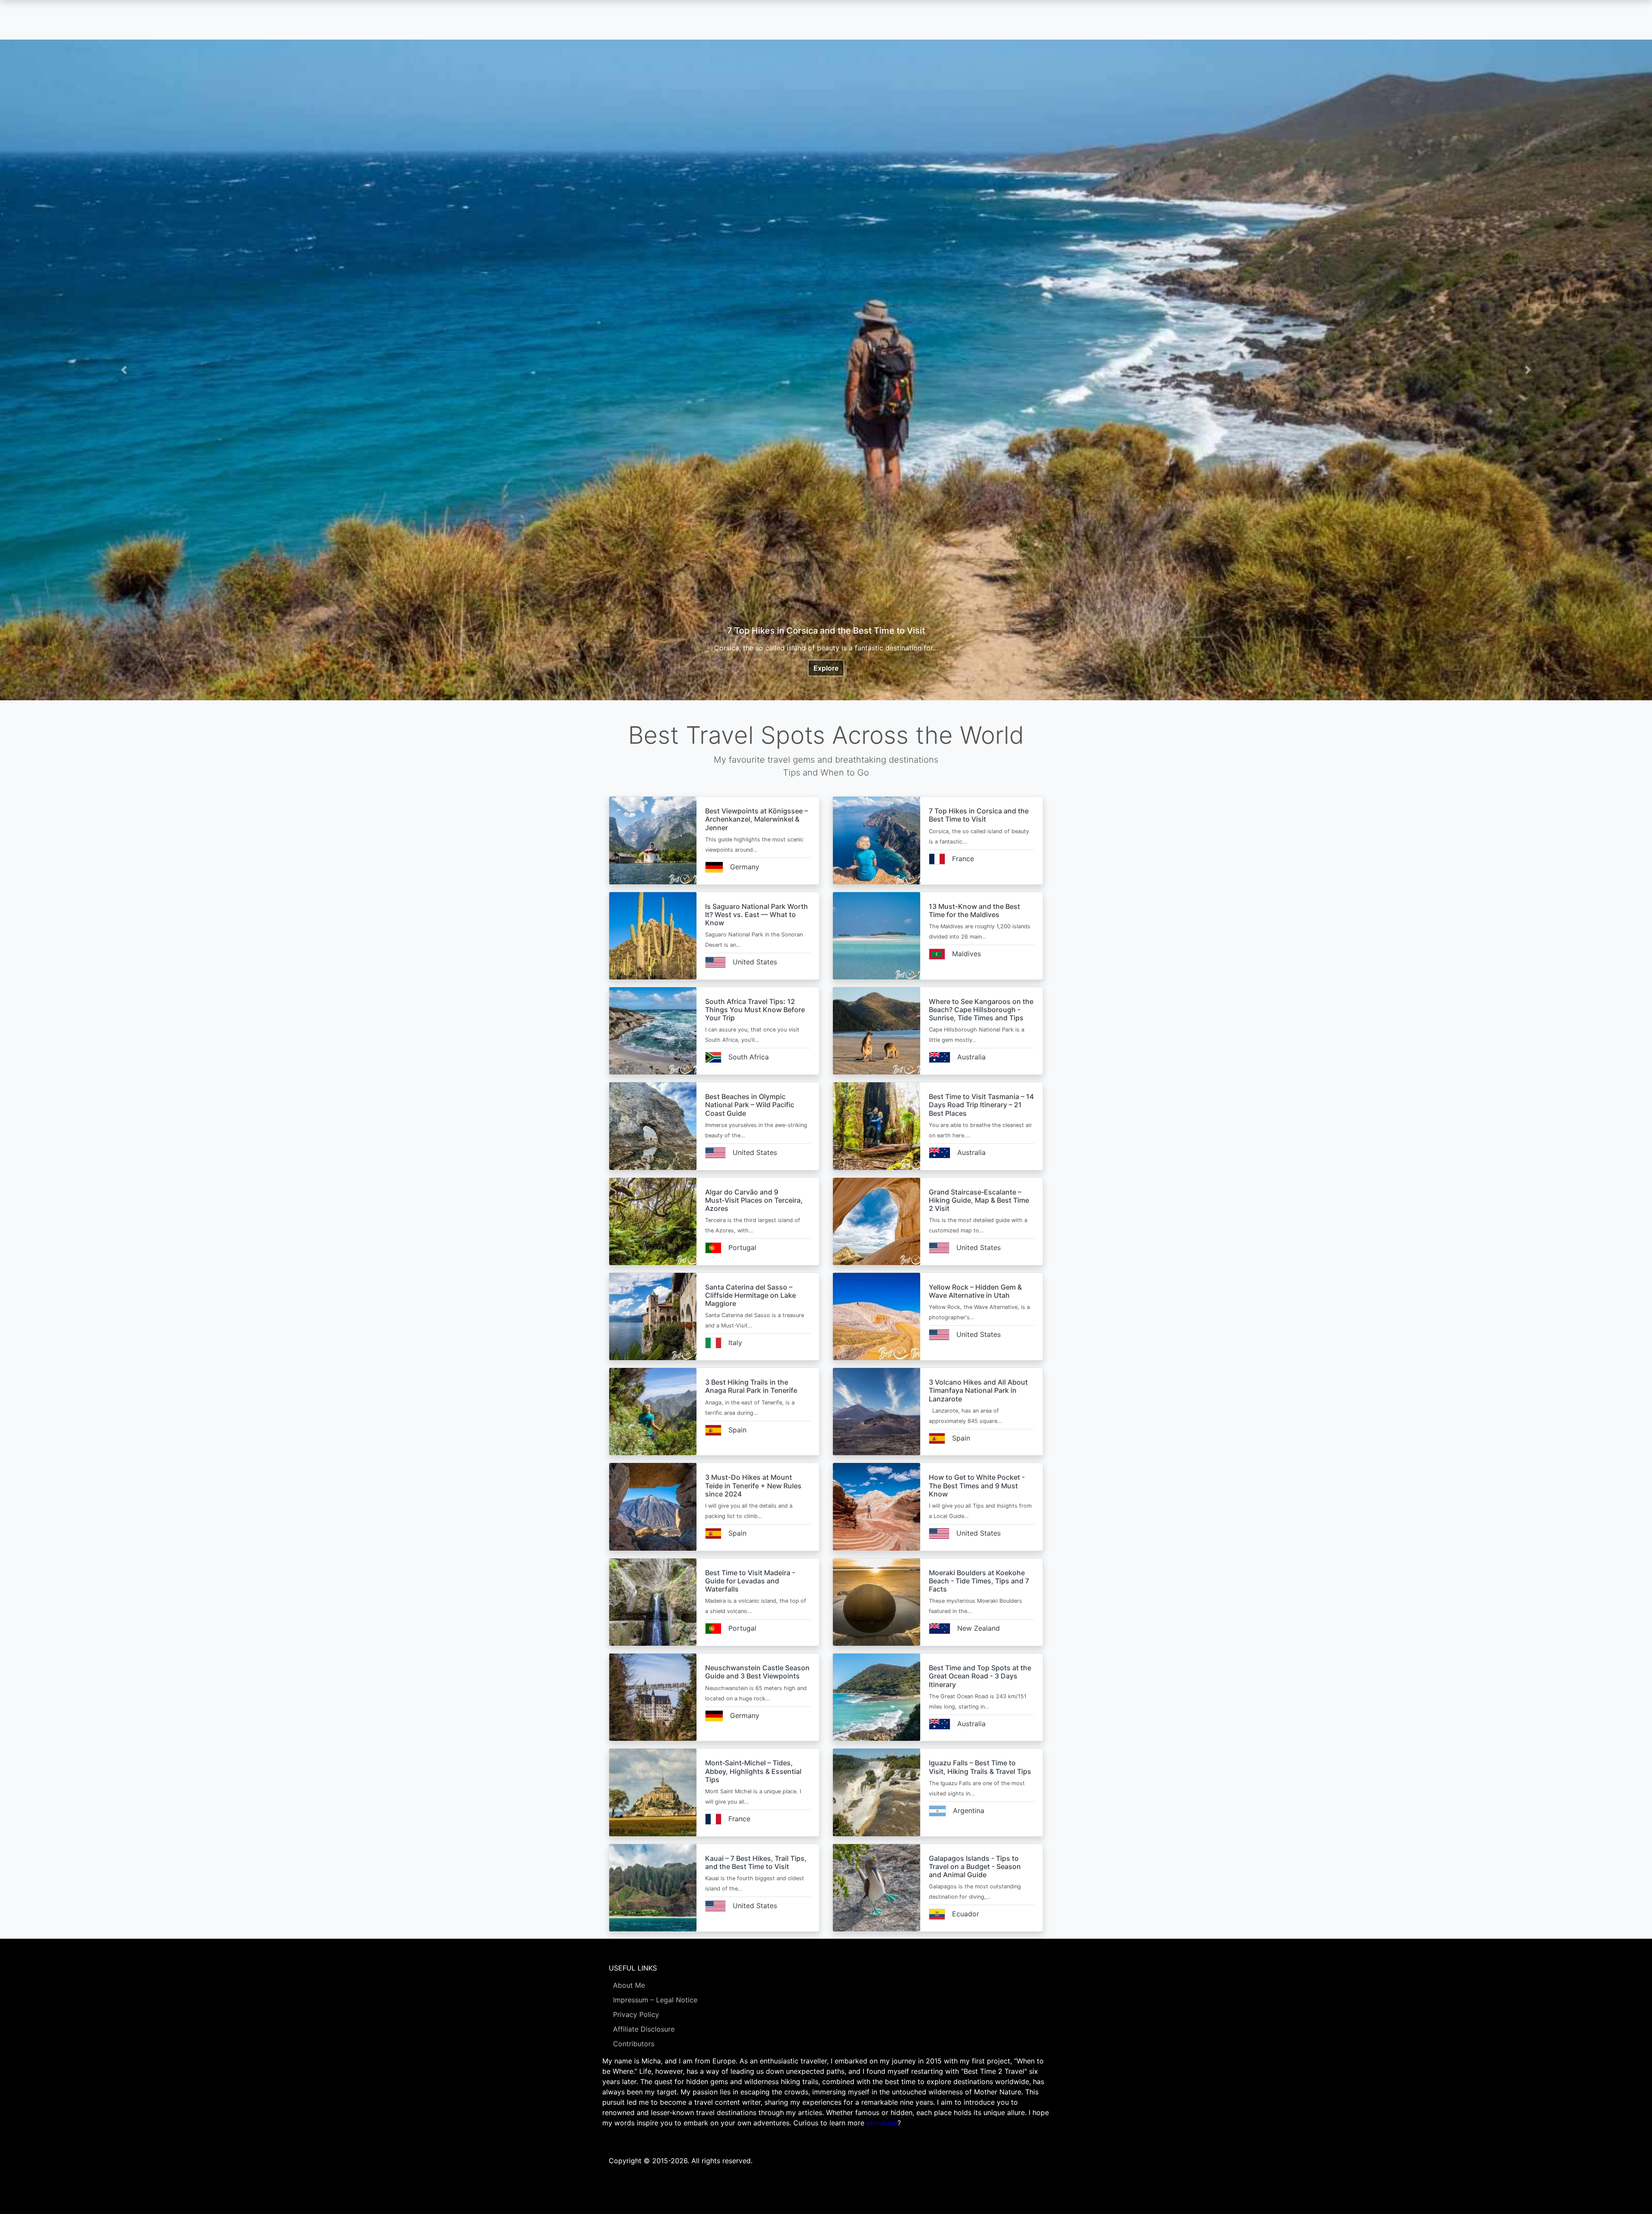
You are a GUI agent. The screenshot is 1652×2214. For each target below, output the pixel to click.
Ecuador (966, 1914)
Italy (735, 1343)
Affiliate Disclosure (644, 2029)
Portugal (742, 1247)
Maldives (966, 954)
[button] (124, 370)
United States (755, 962)
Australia (971, 1057)
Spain (737, 1430)
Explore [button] (826, 668)
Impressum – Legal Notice (655, 2000)
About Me (629, 1985)
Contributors (634, 2044)
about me (882, 2123)
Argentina (969, 1811)
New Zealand (979, 1628)
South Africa (749, 1057)
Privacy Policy (636, 2014)
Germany (745, 867)
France (963, 859)
